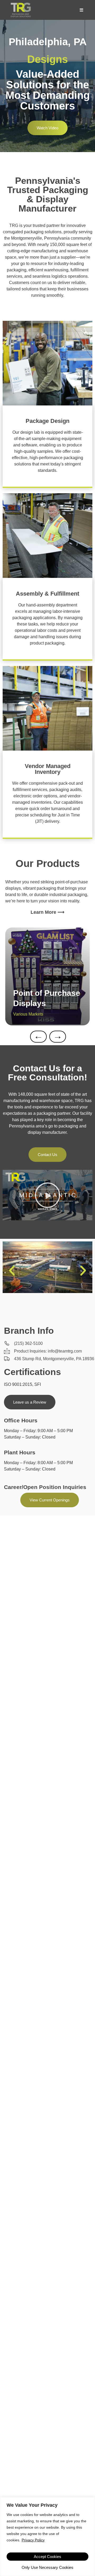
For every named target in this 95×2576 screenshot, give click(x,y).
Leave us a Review (30, 1402)
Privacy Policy (33, 2540)
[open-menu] (81, 10)
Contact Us (47, 1155)
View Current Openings (50, 1500)
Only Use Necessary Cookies (47, 2567)
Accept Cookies (47, 2557)
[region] (47, 2537)
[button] (47, 1195)
